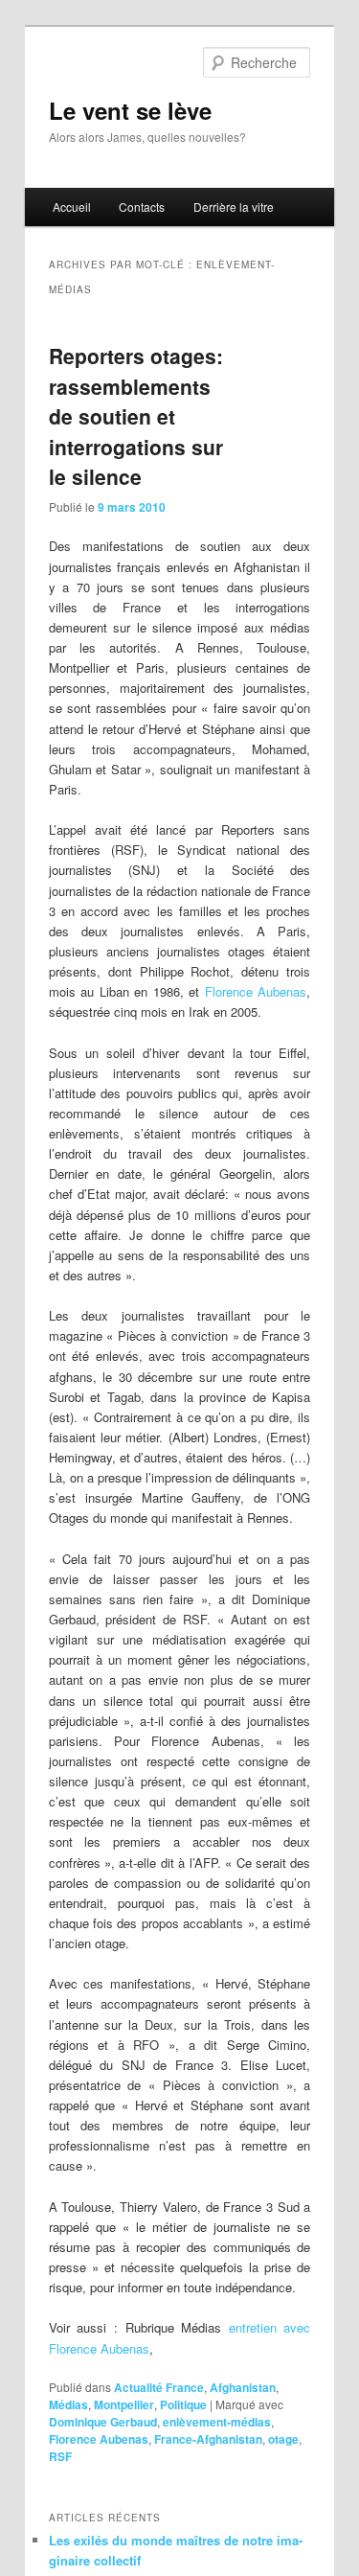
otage (283, 2439)
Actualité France (159, 2387)
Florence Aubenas (256, 991)
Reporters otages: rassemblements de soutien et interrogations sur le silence (136, 416)
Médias (68, 2404)
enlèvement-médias (217, 2422)
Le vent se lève (130, 110)
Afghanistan (243, 2387)
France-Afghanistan (208, 2439)
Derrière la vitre (234, 207)
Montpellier (124, 2404)
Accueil (72, 207)
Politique (183, 2404)
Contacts (142, 207)
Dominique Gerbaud (103, 2422)
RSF (60, 2456)
